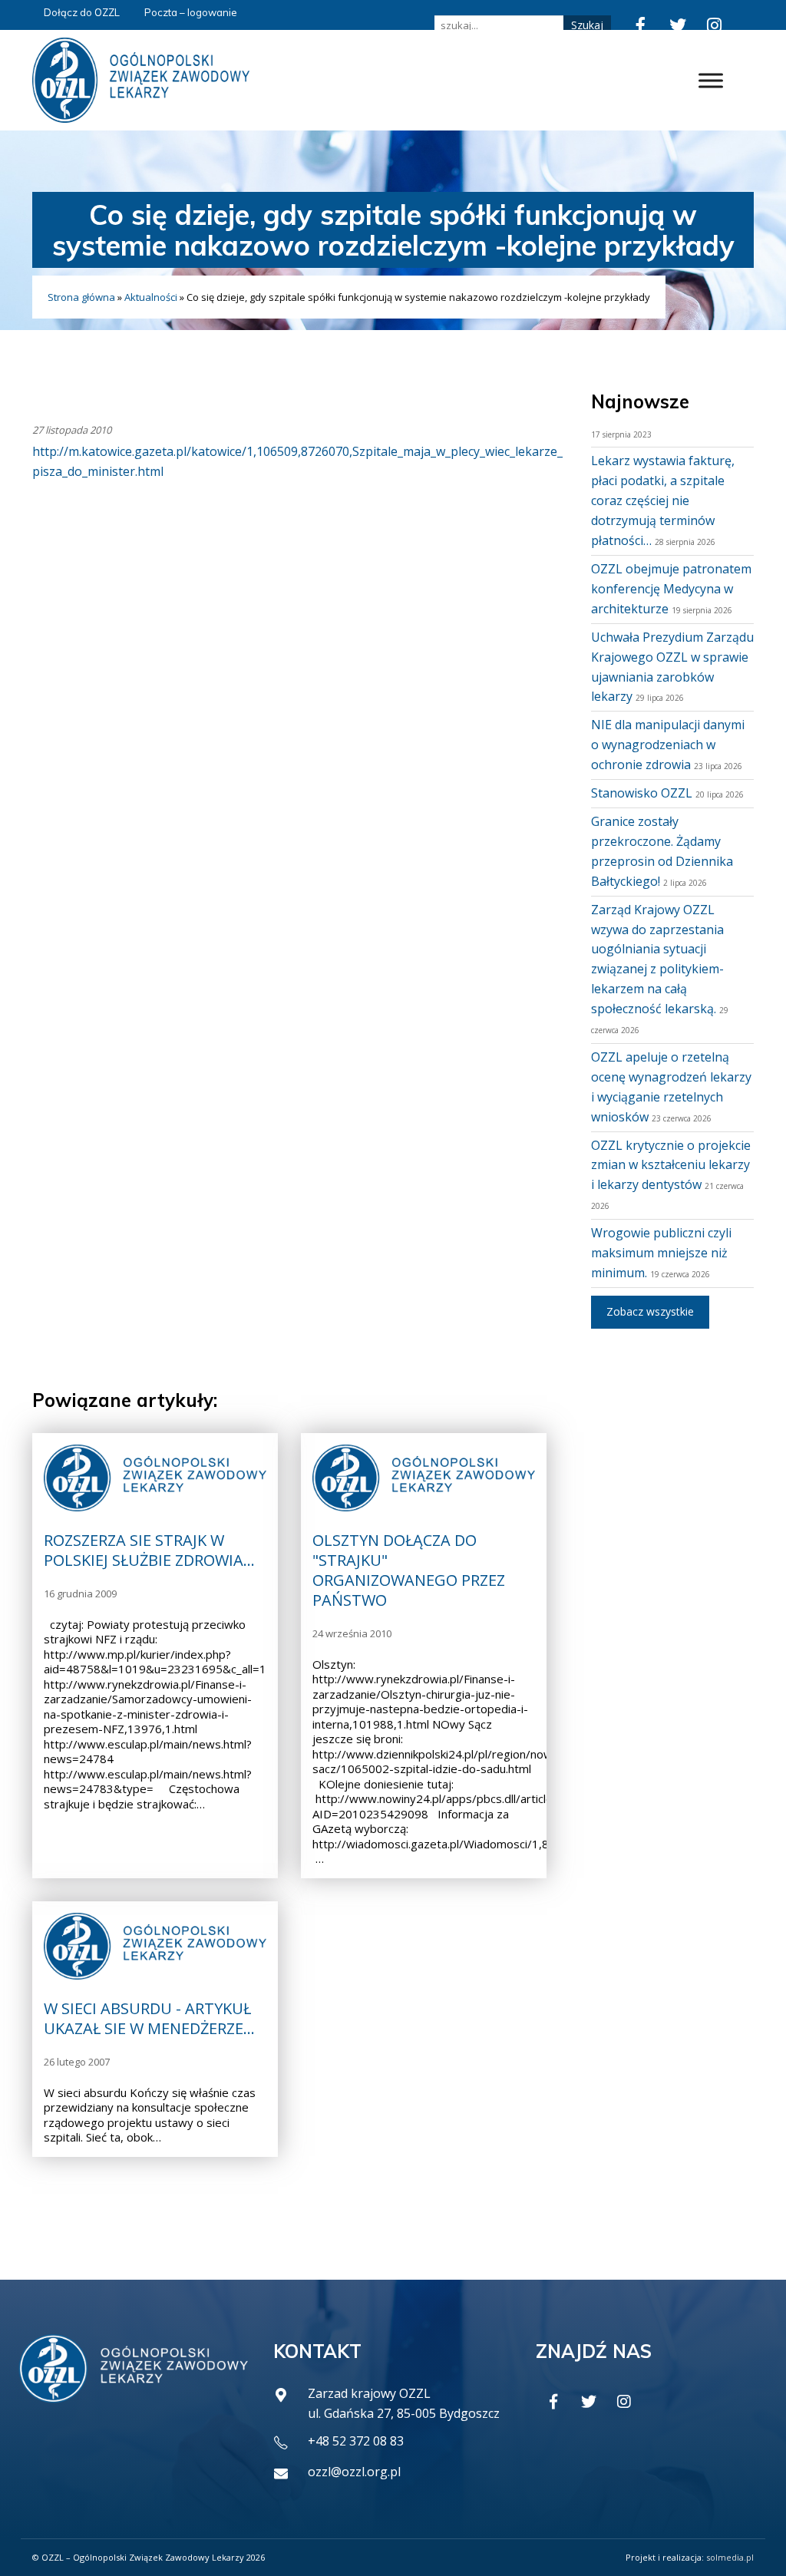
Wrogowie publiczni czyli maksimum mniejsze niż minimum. (661, 1253)
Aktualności (151, 297)
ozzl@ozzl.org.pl (354, 2472)
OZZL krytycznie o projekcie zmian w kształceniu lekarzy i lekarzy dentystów (671, 1165)
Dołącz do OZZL (82, 12)
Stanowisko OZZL (642, 793)
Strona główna (81, 297)
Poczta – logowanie (191, 12)
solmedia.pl (730, 2557)
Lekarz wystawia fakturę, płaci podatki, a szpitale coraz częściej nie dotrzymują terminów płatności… (663, 500)
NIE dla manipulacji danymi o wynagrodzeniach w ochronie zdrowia (668, 745)
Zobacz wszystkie (650, 1311)
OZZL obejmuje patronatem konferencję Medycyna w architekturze (671, 589)
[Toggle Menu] (711, 80)
